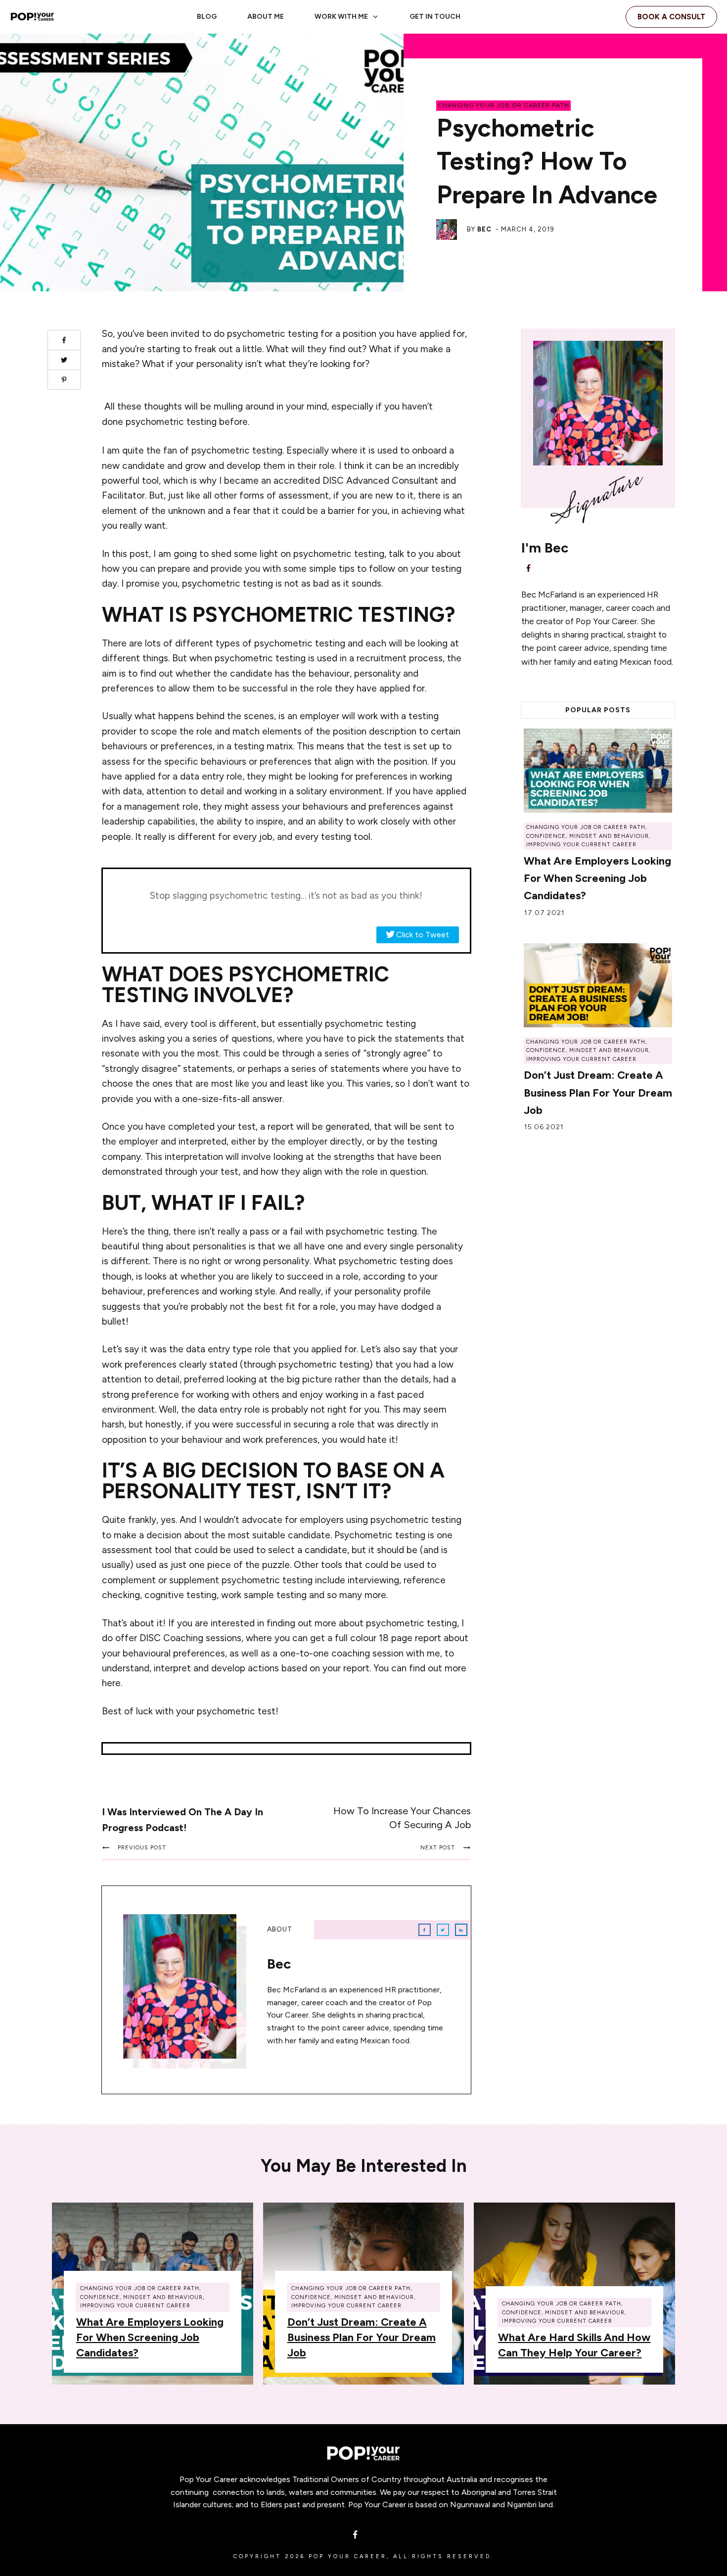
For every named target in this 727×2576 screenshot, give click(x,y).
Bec (484, 229)
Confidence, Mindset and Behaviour (588, 836)
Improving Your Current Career (581, 845)
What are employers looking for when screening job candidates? (597, 878)
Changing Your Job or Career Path (503, 105)
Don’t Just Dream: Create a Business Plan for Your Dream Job (598, 1092)
